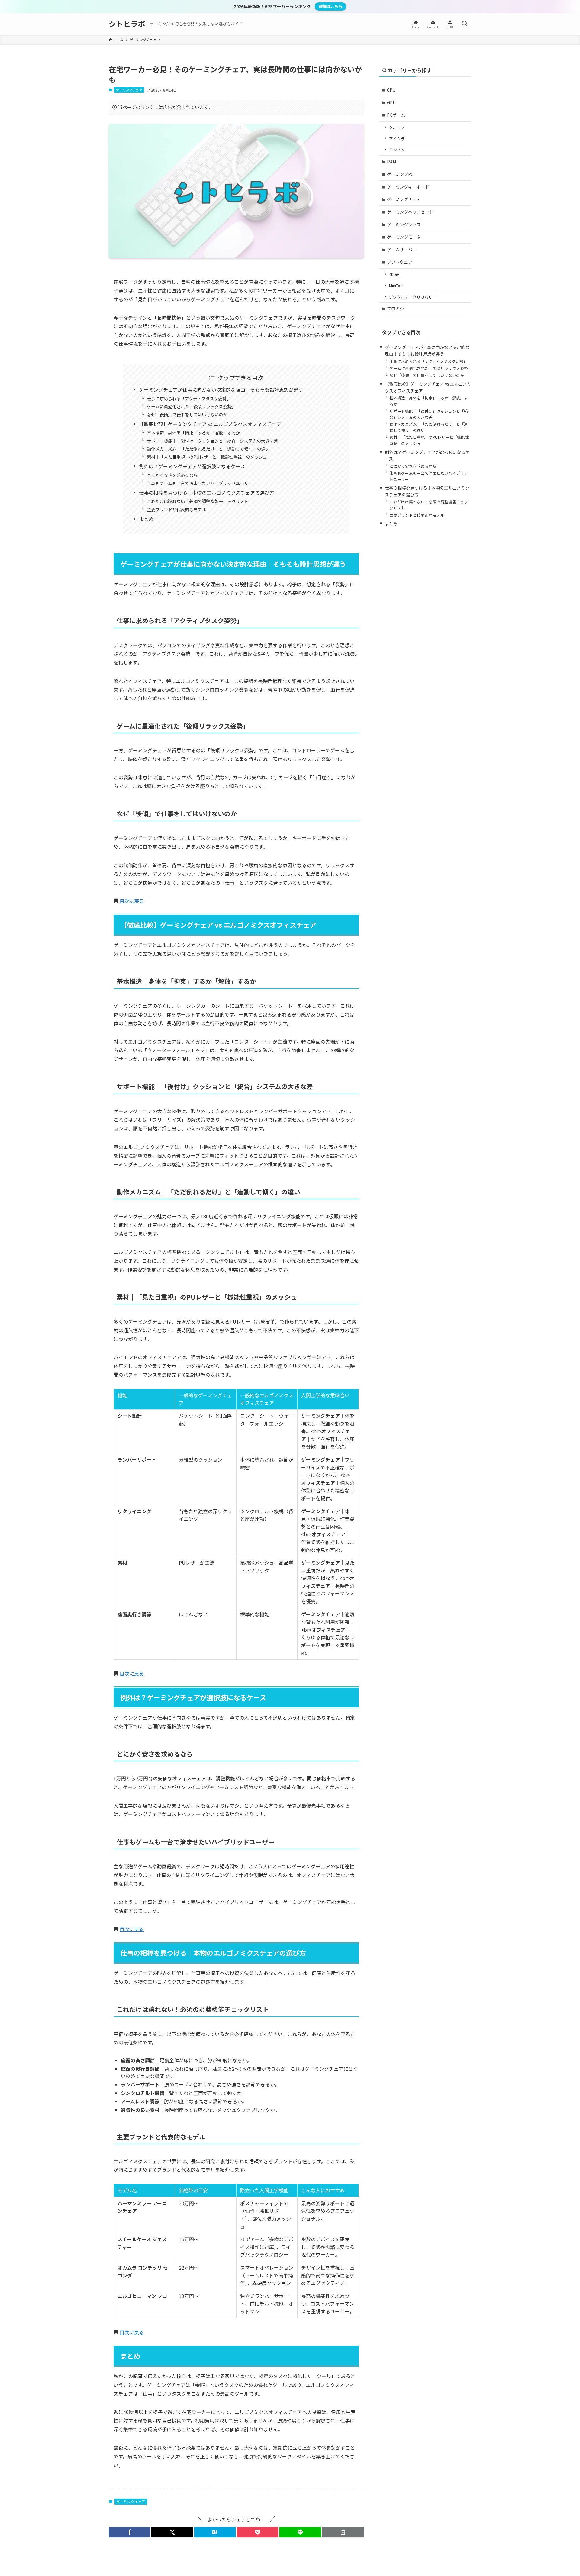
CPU (391, 90)
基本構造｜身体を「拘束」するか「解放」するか (193, 433)
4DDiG (394, 274)
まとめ (146, 519)
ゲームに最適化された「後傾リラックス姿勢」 (191, 406)
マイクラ (397, 139)
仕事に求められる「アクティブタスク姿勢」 (189, 398)
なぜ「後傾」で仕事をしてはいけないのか (187, 414)
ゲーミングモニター (406, 237)
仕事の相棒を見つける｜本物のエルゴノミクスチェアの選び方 (207, 493)
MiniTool (396, 285)
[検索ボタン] (465, 24)
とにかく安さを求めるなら (172, 475)
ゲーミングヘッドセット (410, 212)
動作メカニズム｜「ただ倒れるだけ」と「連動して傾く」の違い (208, 449)
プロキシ (395, 309)
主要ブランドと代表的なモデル (176, 509)
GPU (391, 102)
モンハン (397, 150)
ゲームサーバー (402, 250)
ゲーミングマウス (404, 225)
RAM (391, 162)
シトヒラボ (127, 24)
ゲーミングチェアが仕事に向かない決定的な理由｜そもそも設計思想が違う (221, 389)
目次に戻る (132, 901)
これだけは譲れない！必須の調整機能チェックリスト (198, 501)
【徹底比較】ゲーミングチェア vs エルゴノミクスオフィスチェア (210, 424)
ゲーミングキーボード (408, 187)
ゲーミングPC (400, 174)
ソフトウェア (400, 262)
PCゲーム (396, 115)
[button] (129, 2532)
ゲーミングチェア (129, 90)
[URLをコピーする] (343, 2532)
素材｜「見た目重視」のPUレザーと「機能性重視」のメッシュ (207, 457)
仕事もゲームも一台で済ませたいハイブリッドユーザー (200, 483)
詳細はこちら (330, 6)
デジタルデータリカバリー (413, 297)
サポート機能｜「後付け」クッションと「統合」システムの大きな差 (212, 441)
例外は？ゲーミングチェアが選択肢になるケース (192, 466)
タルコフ (397, 127)
